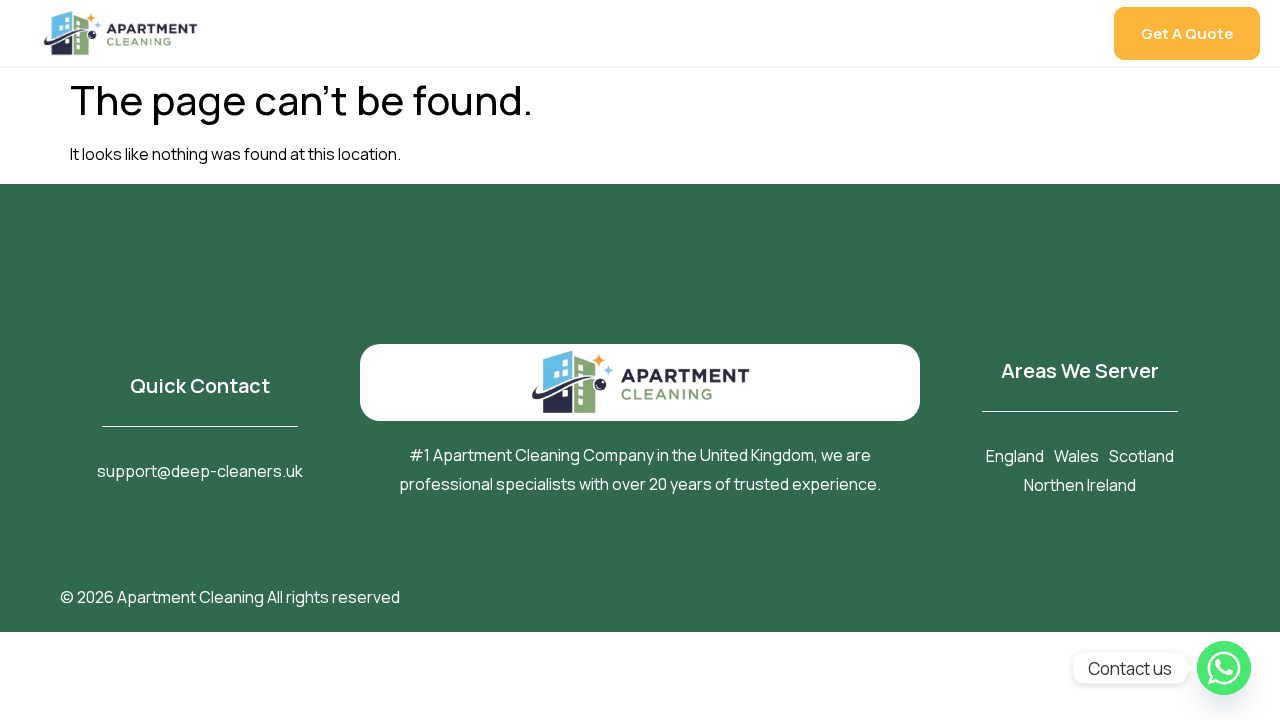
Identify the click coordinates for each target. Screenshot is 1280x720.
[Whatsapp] (1224, 668)
